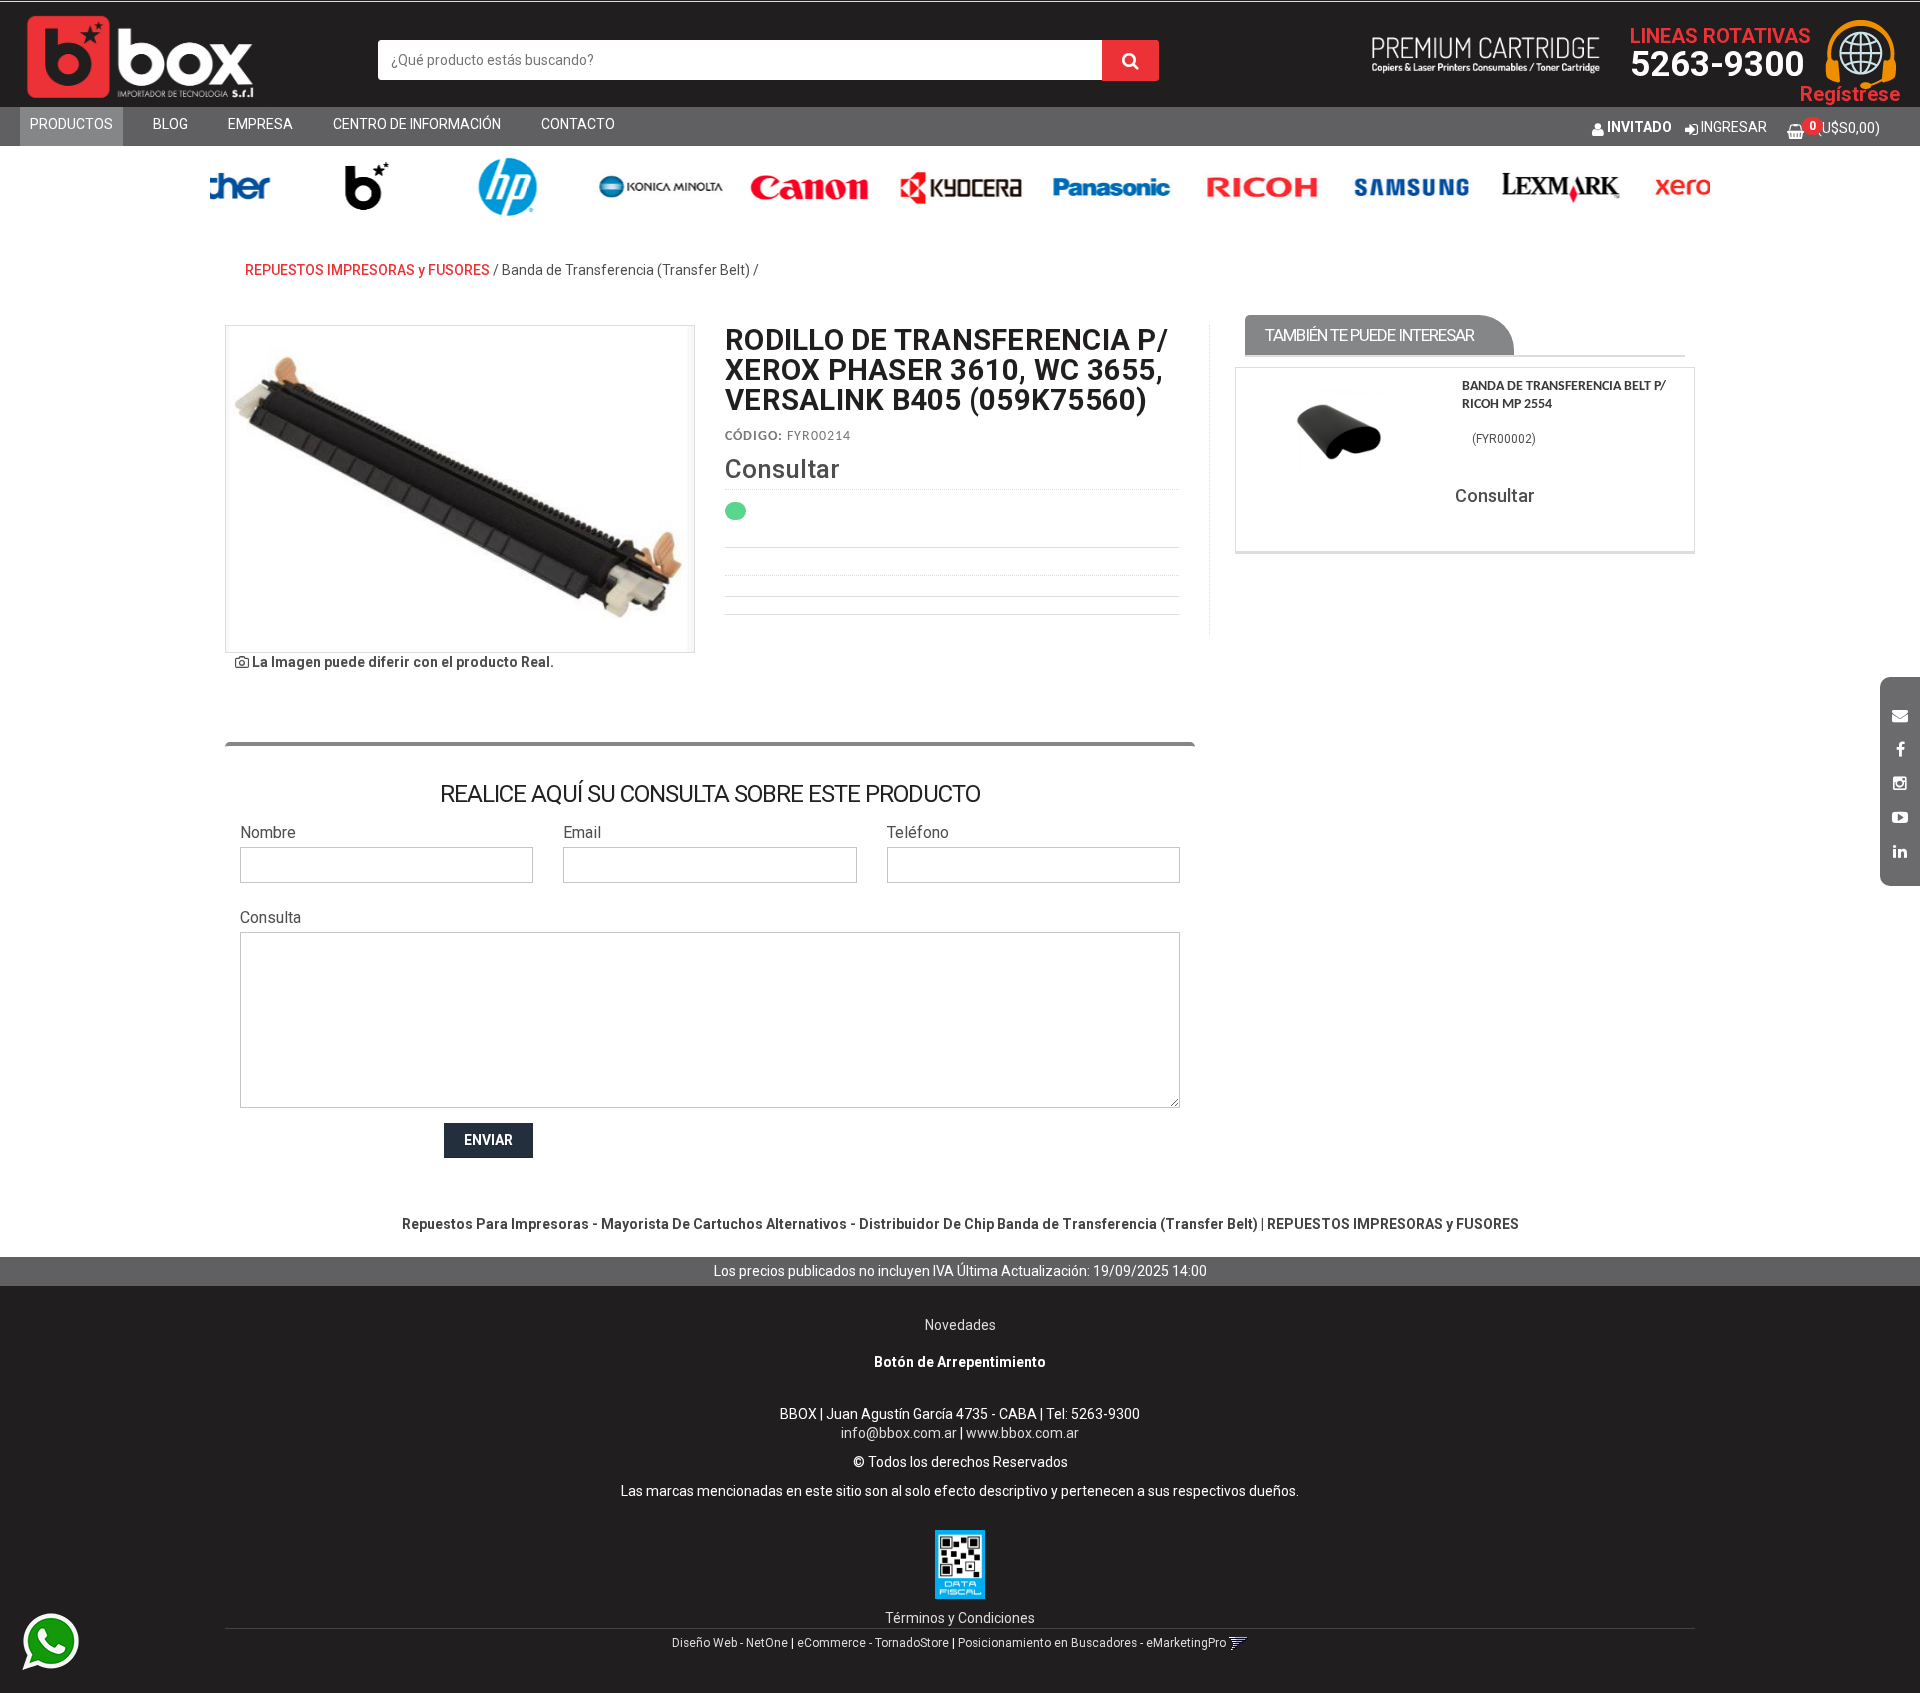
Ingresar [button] (1734, 127)
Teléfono (918, 832)
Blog (170, 124)
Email (582, 832)
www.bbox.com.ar (1022, 1433)
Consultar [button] (782, 469)
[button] (1900, 713)
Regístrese (1850, 94)
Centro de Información (417, 124)
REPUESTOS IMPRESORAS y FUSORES (367, 270)
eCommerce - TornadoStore (873, 1643)
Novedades (960, 1325)
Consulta (270, 917)
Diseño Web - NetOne (730, 1643)
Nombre (268, 832)
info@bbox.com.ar (899, 1433)
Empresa (260, 124)
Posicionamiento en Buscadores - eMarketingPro (1092, 1643)
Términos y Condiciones (960, 1618)
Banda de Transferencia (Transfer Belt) (626, 270)
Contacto (578, 124)
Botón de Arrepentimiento (960, 1362)
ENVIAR (488, 1140)
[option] (301, 186)
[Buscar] (1130, 60)
